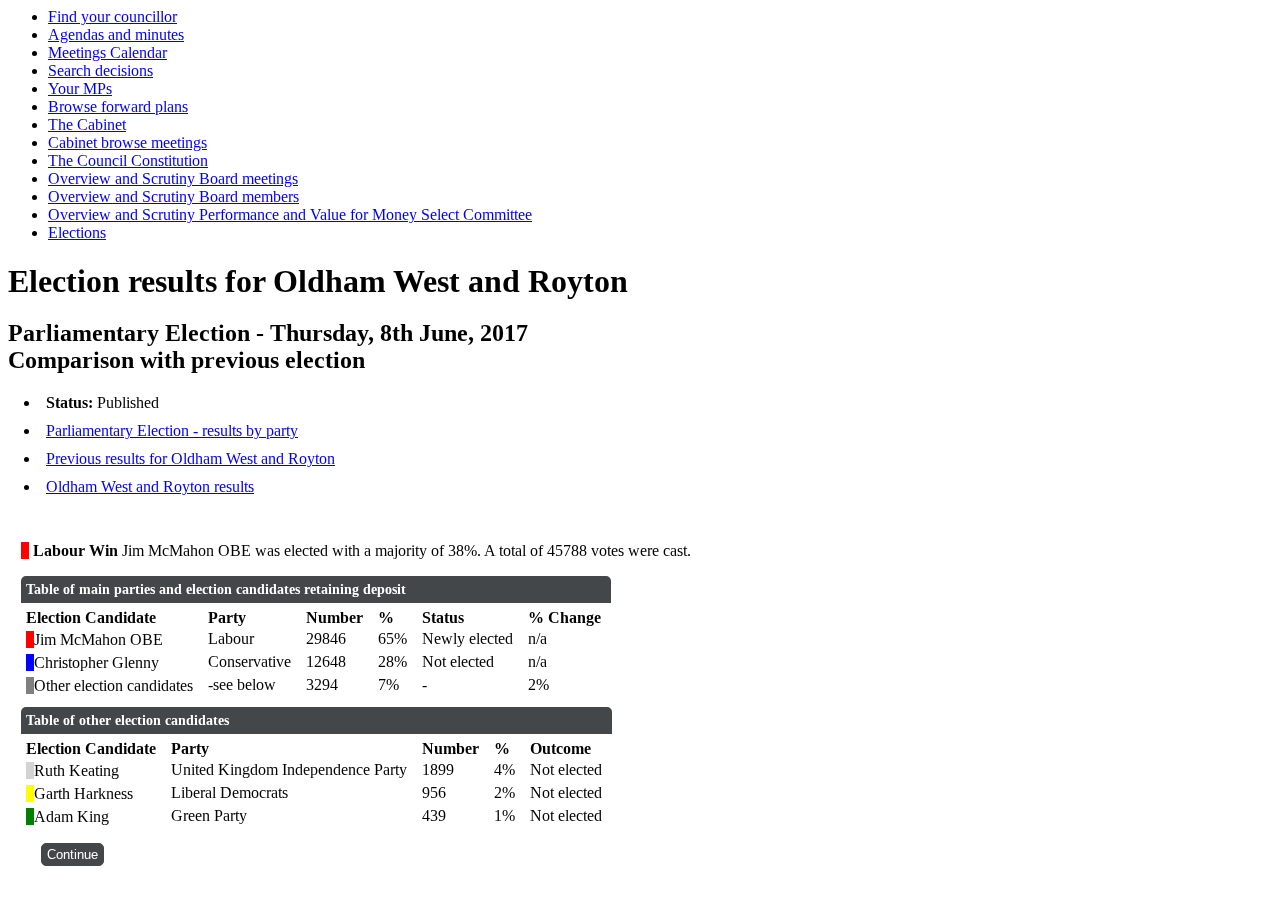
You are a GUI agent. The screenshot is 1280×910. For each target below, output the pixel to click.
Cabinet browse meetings (127, 142)
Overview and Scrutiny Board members (173, 196)
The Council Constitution (128, 160)
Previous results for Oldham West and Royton (190, 458)
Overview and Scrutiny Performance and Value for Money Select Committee (290, 214)
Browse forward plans (118, 106)
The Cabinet (87, 124)
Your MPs (80, 88)
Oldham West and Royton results (150, 486)
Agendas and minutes (116, 34)
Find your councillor (112, 16)
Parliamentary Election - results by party (172, 430)
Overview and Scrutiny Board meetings (173, 178)
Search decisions (100, 70)
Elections (77, 232)
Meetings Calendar (107, 52)
